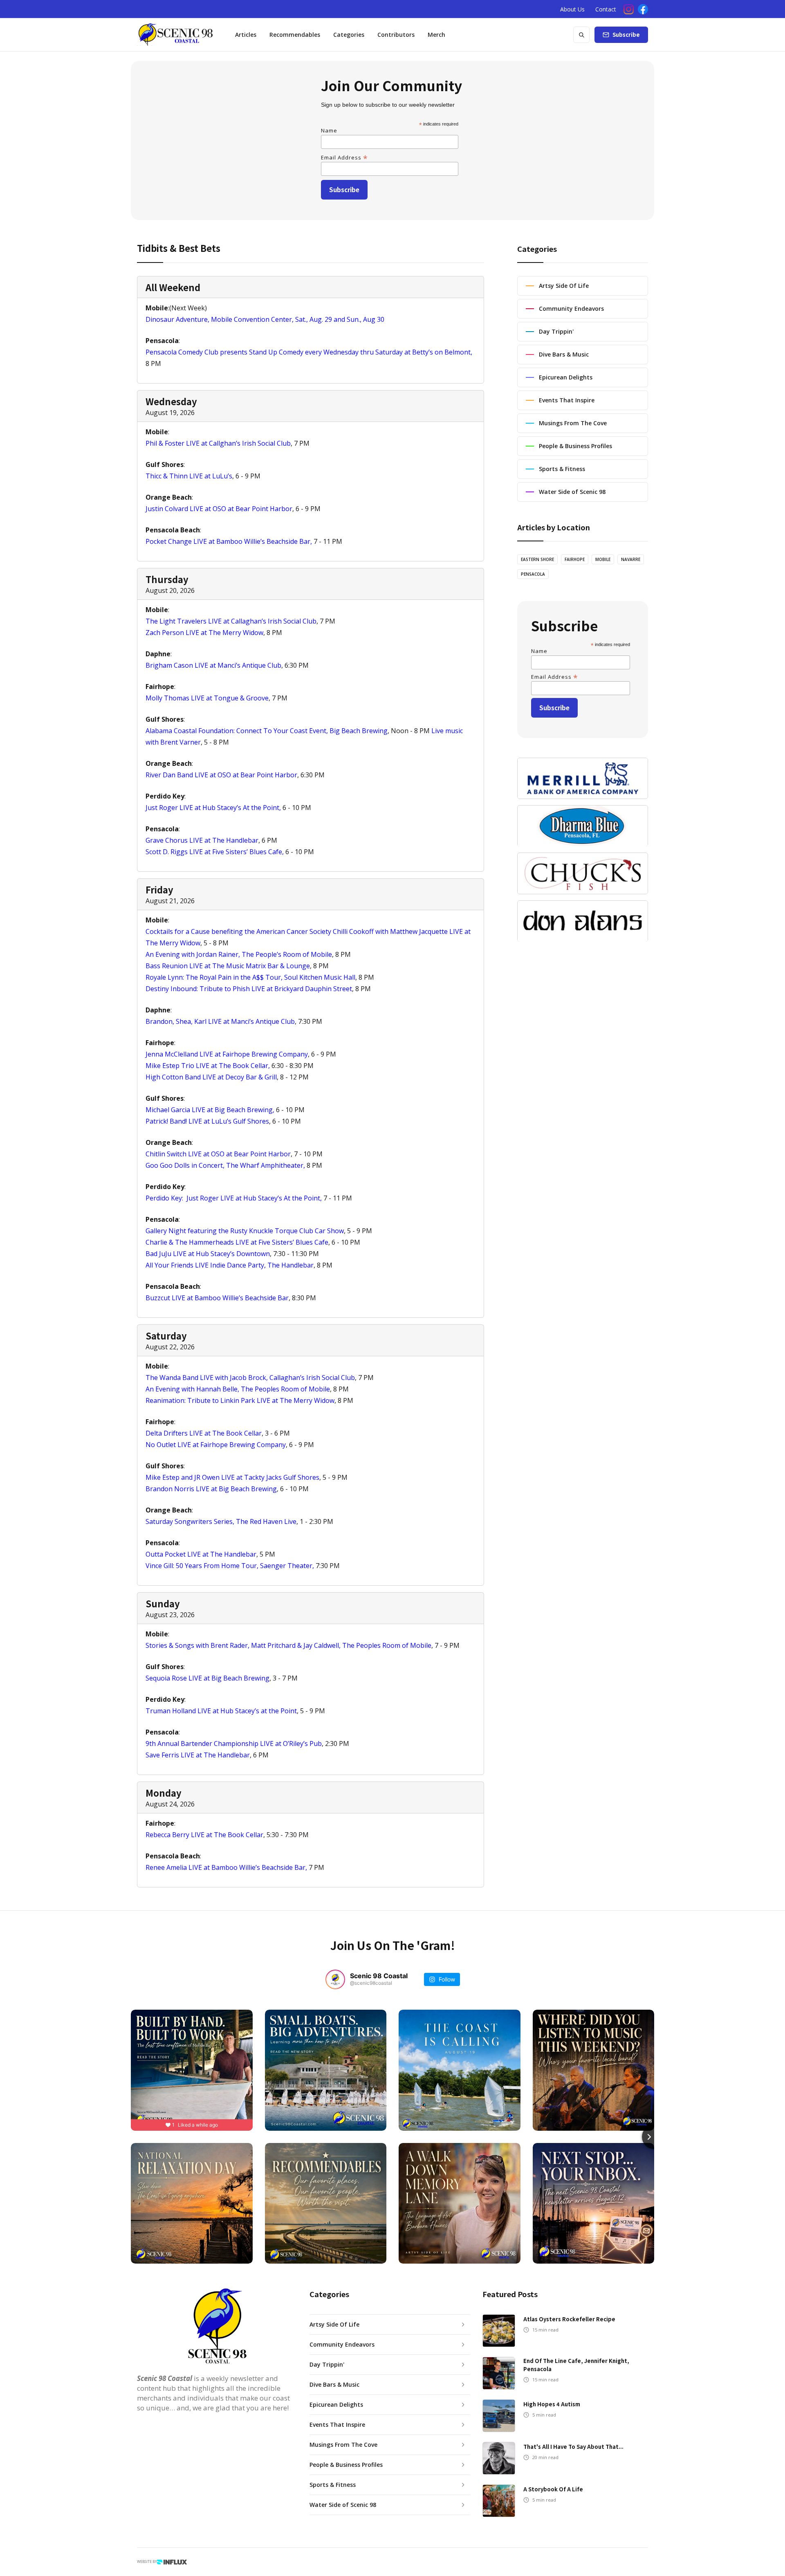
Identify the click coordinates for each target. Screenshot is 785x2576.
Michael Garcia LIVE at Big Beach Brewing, (210, 1110)
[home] (175, 35)
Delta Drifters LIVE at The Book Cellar (204, 1433)
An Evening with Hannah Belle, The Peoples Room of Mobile (238, 1389)
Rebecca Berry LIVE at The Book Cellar (204, 1835)
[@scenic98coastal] (335, 1979)
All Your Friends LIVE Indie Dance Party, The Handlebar (230, 1265)
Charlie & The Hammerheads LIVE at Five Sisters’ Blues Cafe (237, 1242)
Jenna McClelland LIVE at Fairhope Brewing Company (227, 1054)
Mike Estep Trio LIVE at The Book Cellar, (208, 1066)
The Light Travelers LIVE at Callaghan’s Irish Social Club (231, 621)
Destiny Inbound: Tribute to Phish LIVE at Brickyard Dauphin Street (249, 989)
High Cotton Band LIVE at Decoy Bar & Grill (211, 1077)
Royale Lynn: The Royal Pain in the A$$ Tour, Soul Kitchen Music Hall (250, 977)
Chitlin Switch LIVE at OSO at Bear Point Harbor (218, 1154)
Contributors (396, 35)
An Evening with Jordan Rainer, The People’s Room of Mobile (239, 954)
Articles (246, 35)
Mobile (603, 559)
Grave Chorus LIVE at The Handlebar (202, 840)
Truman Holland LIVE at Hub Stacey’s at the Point (221, 1711)
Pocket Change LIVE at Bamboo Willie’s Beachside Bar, (229, 541)
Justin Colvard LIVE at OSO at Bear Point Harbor (219, 509)
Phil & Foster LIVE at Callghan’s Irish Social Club (218, 443)
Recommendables (295, 35)
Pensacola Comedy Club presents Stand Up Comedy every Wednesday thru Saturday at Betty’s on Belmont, (309, 352)
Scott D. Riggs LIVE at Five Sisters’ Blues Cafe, (215, 852)
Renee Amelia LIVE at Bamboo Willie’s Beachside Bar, (226, 1867)
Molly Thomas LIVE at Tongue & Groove (207, 698)
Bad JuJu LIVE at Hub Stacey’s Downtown (208, 1254)
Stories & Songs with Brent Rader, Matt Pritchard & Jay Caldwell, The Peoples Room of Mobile (288, 1645)
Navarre (631, 559)
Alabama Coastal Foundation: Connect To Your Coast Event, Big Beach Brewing (267, 731)
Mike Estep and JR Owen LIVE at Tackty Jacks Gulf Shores (232, 1477)
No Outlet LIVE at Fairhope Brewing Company (216, 1445)
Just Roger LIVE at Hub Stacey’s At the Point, (213, 808)
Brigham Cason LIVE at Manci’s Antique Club (213, 665)
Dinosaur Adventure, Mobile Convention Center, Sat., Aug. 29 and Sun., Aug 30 (265, 319)
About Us (572, 9)
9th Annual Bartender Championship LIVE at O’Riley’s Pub (234, 1744)
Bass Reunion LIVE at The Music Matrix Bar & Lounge (228, 966)
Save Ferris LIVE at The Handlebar (198, 1755)
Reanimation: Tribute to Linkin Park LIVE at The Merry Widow (240, 1400)
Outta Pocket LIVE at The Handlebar (201, 1554)
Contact (606, 9)
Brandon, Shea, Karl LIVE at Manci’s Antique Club (220, 1021)
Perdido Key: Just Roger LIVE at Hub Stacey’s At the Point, (234, 1198)
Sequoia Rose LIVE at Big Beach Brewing (207, 1678)
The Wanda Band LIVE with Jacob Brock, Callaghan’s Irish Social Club (250, 1378)
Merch (436, 35)
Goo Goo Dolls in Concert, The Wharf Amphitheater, (225, 1165)
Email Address (344, 157)
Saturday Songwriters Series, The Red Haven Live (221, 1521)
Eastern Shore (537, 559)
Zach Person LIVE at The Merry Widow (204, 633)
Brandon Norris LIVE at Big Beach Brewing (211, 1489)
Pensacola (533, 574)
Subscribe (626, 35)
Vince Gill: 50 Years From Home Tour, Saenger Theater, (230, 1566)
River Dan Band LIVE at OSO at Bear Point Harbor (221, 775)
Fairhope (575, 559)
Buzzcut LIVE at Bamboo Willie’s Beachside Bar (217, 1298)
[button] (349, 35)
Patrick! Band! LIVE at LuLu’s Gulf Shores (207, 1121)
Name (329, 130)
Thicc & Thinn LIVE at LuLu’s (189, 476)
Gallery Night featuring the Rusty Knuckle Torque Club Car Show (245, 1231)
